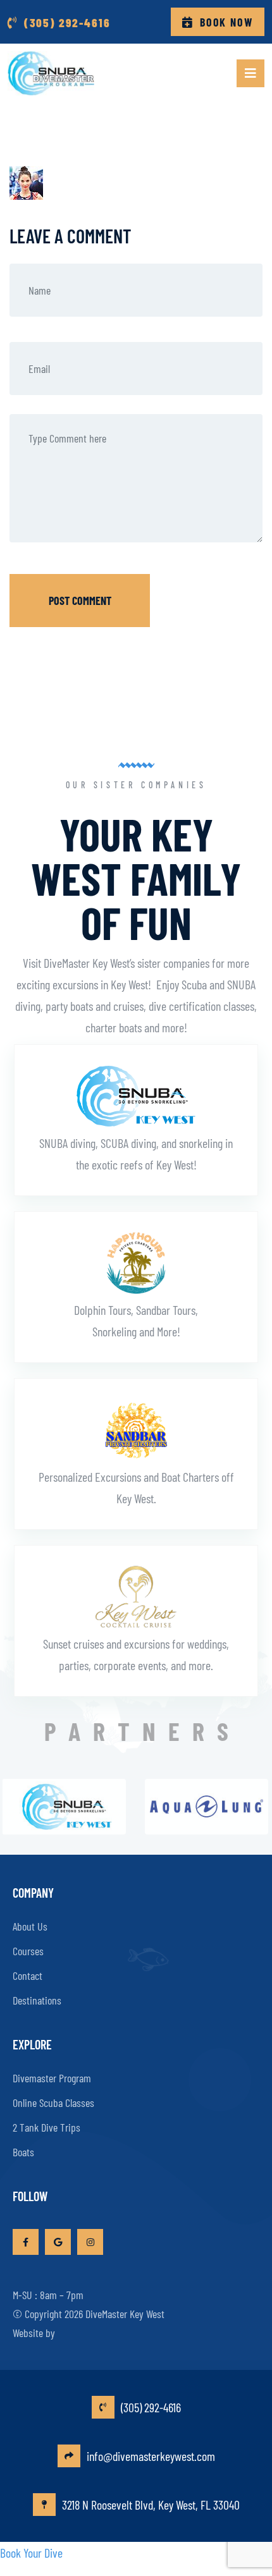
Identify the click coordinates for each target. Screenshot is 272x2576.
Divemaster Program (52, 2078)
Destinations (37, 2000)
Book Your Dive (31, 2553)
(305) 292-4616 (151, 2407)
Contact (28, 1975)
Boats (23, 2152)
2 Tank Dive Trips (46, 2127)
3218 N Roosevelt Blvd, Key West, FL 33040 (151, 2505)
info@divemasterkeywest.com (151, 2456)
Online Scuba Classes (53, 2103)
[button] (250, 73)
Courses (28, 1951)
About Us (30, 1926)
